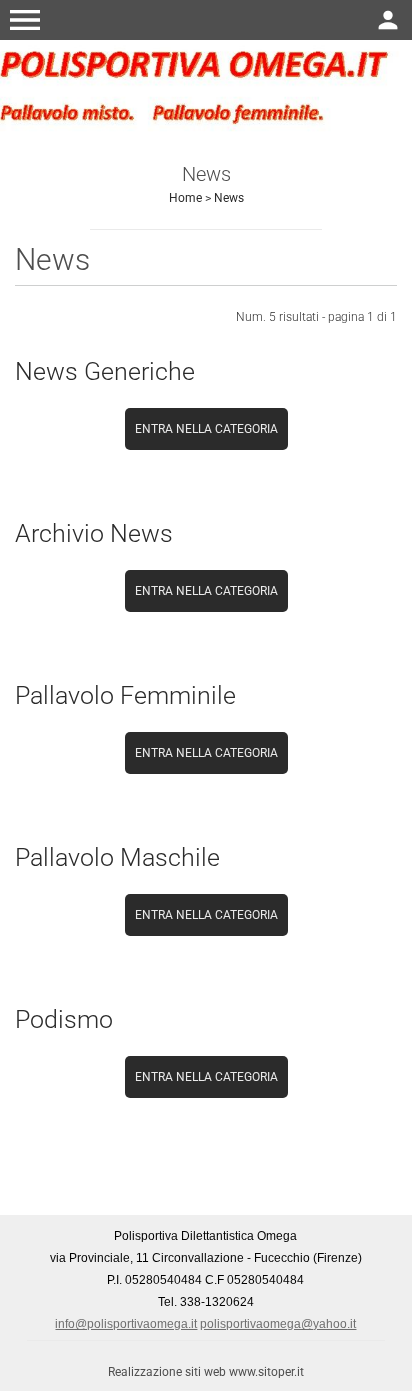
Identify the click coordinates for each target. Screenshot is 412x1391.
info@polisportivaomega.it (126, 1324)
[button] (25, 20)
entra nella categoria (206, 429)
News (229, 198)
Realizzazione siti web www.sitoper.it (206, 1372)
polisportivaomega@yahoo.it (278, 1324)
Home (185, 198)
